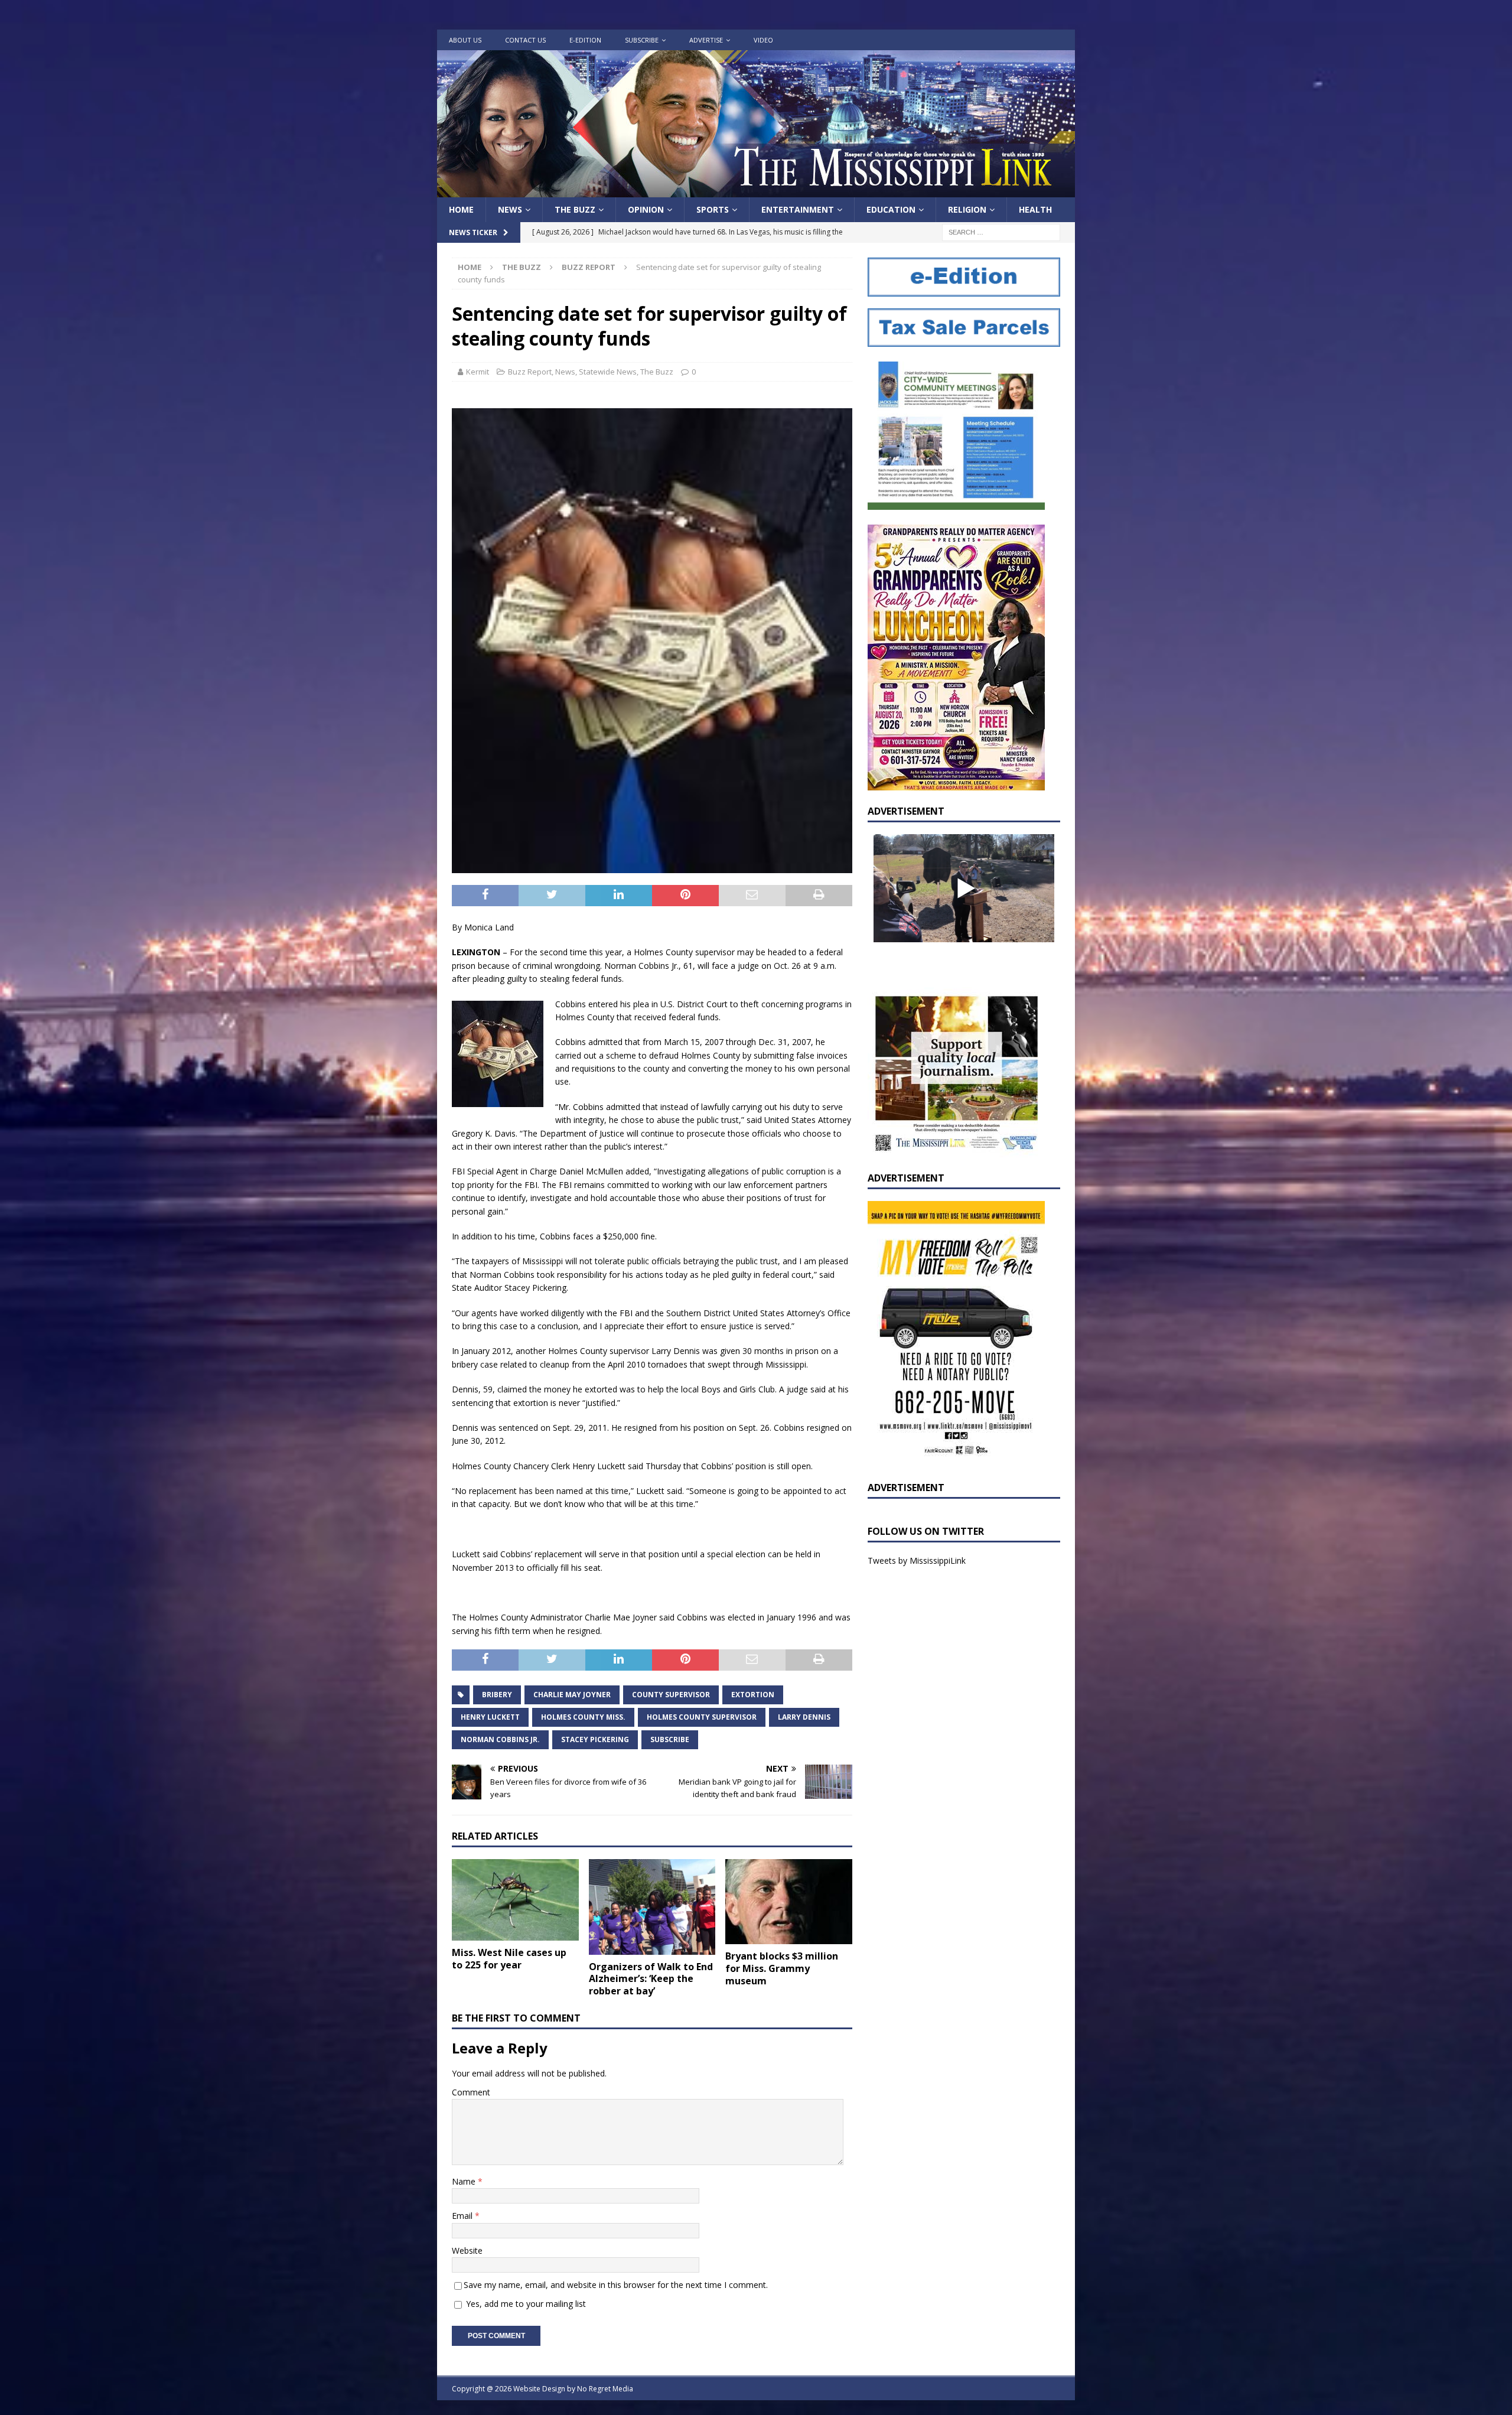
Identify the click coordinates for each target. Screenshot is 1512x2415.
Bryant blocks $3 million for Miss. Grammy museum (782, 1968)
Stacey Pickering (595, 1739)
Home (461, 209)
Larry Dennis (804, 1717)
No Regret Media (605, 2389)
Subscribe (642, 40)
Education (891, 209)
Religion (967, 209)
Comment (471, 2092)
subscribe (670, 1739)
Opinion (646, 209)
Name (465, 2181)
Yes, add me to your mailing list (525, 2304)
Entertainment (798, 209)
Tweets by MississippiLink (917, 1560)
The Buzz (575, 209)
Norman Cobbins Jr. (500, 1739)
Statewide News (608, 372)
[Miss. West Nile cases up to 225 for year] (515, 1900)
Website (467, 2250)
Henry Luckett (490, 1717)
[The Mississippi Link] (756, 191)
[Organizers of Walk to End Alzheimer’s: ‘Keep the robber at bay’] (652, 1907)
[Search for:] (1001, 232)
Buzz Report (530, 372)
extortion (753, 1695)
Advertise (706, 40)
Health (1035, 209)
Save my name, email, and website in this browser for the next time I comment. (616, 2285)
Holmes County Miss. (583, 1717)
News (510, 209)
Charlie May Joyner (572, 1695)
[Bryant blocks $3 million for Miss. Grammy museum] (789, 1902)
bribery (497, 1695)
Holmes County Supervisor (702, 1717)
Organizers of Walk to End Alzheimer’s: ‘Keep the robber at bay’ (651, 1979)
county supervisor (671, 1695)
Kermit (478, 372)
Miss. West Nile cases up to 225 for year (509, 1959)
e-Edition (585, 40)
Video (763, 40)
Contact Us (525, 40)
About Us (465, 40)
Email (463, 2216)
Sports (713, 209)
